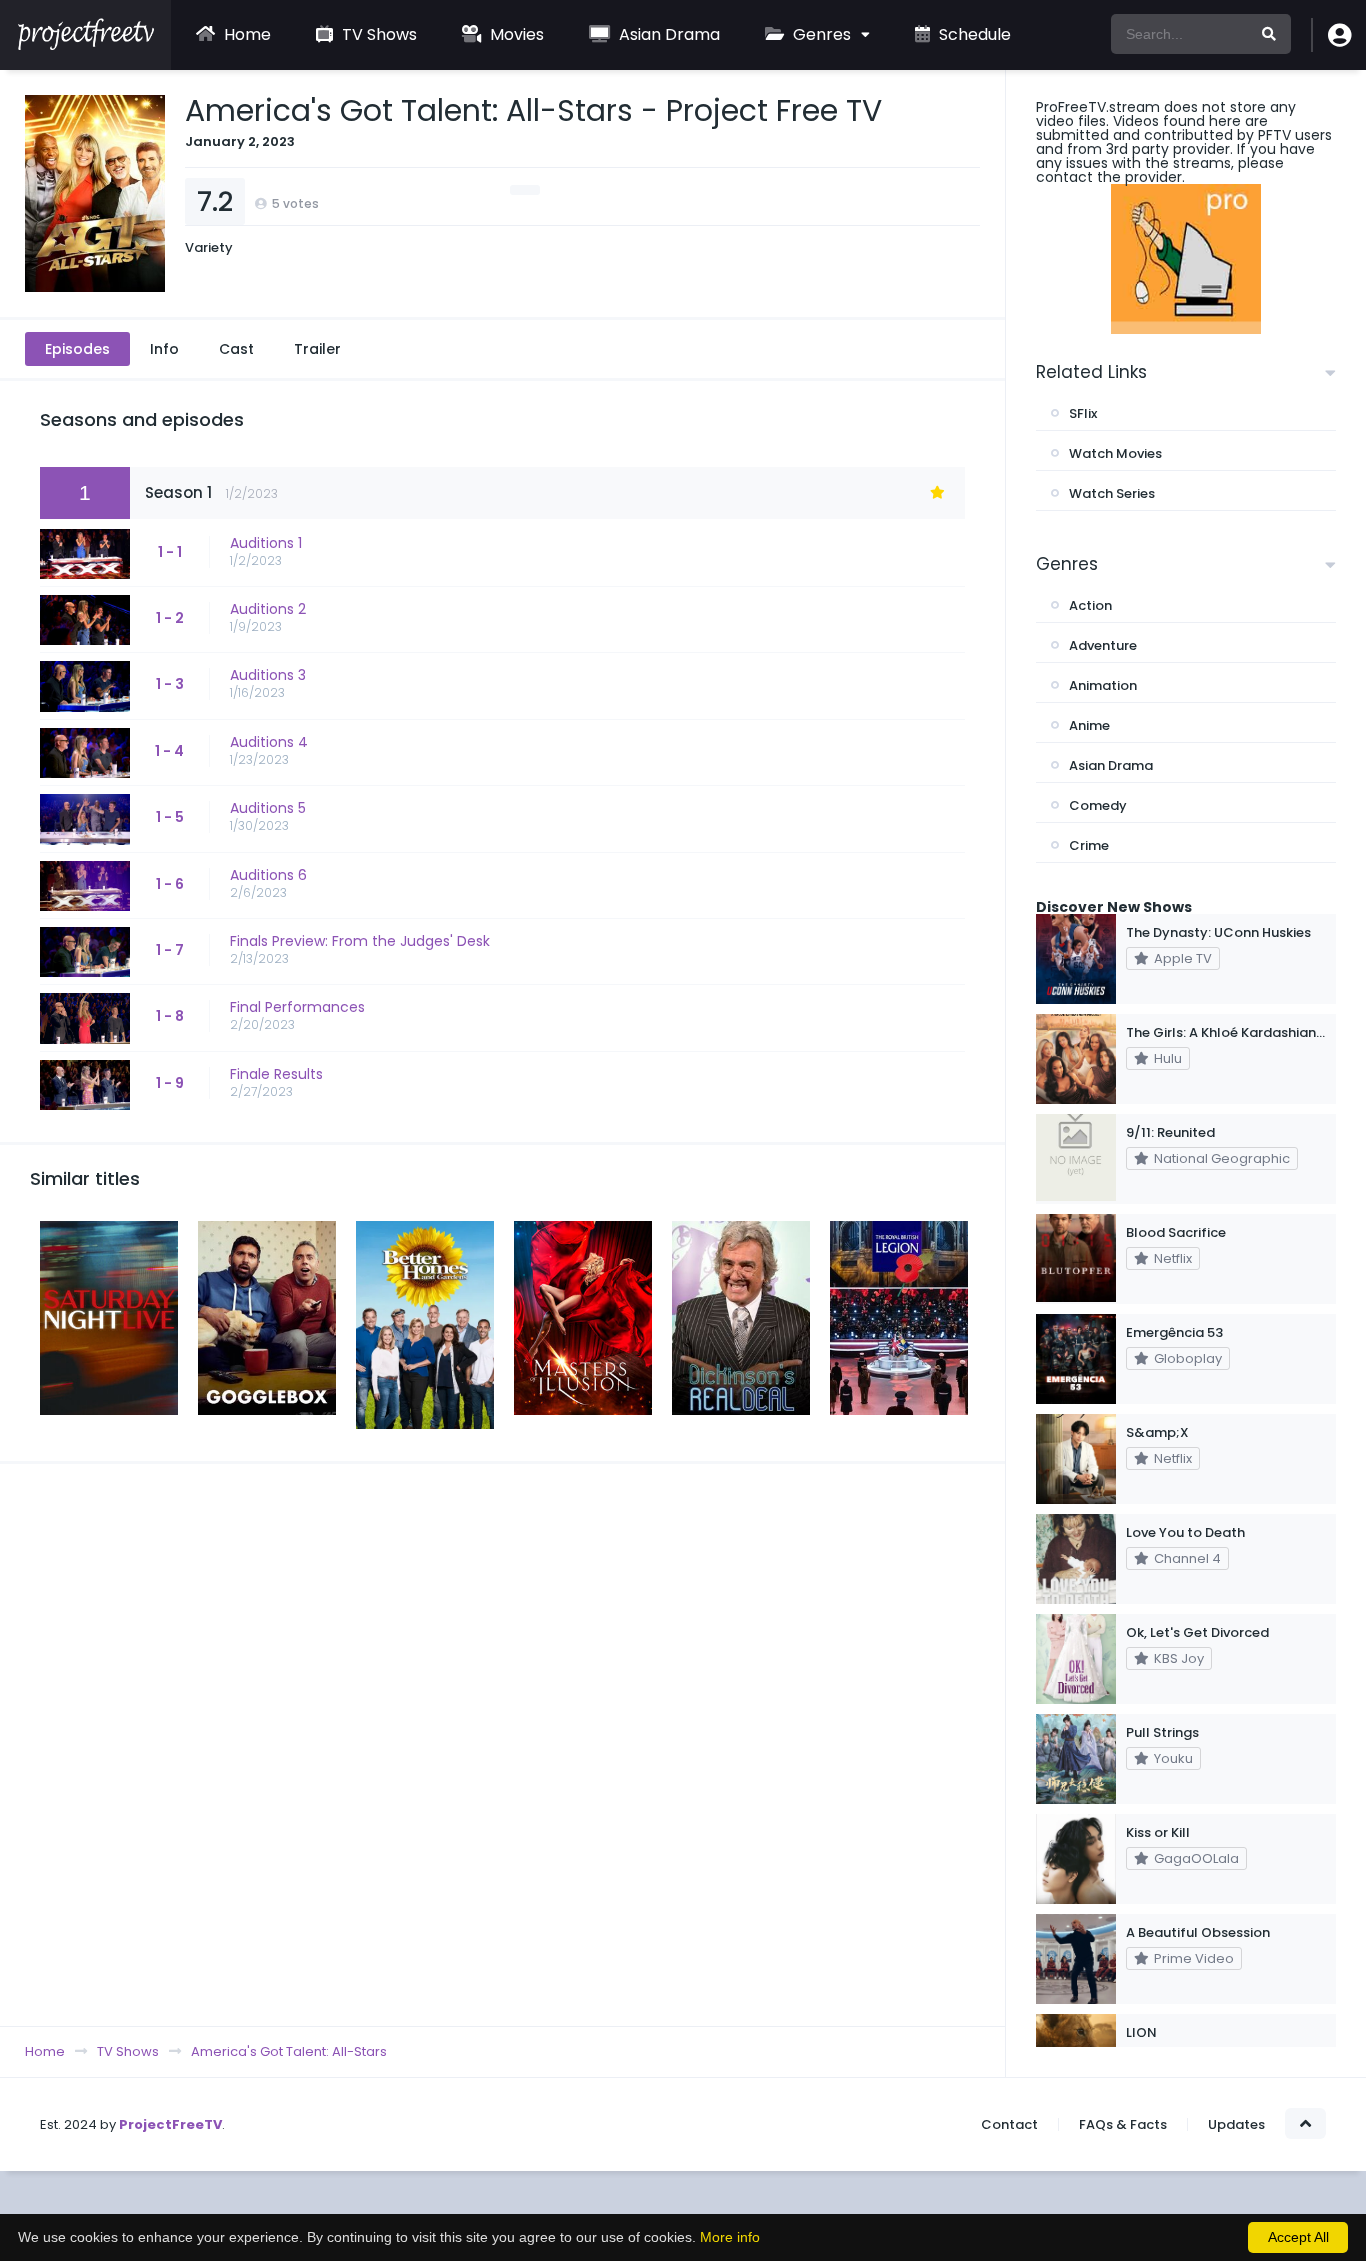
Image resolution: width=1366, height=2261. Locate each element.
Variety (209, 247)
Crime (1089, 845)
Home (245, 34)
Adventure (1103, 645)
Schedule (973, 34)
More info (730, 2237)
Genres (820, 34)
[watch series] (1186, 259)
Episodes (77, 349)
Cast (236, 349)
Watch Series (1112, 493)
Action (1090, 605)
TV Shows (377, 34)
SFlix (1083, 413)
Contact (1009, 2124)
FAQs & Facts (1123, 2124)
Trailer (317, 349)
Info (164, 349)
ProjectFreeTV (170, 2124)
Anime (1089, 725)
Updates (1236, 2124)
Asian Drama (667, 34)
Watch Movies (1115, 453)
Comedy (1098, 805)
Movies (515, 34)
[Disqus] (502, 1744)
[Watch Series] (85, 45)
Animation (1103, 685)
